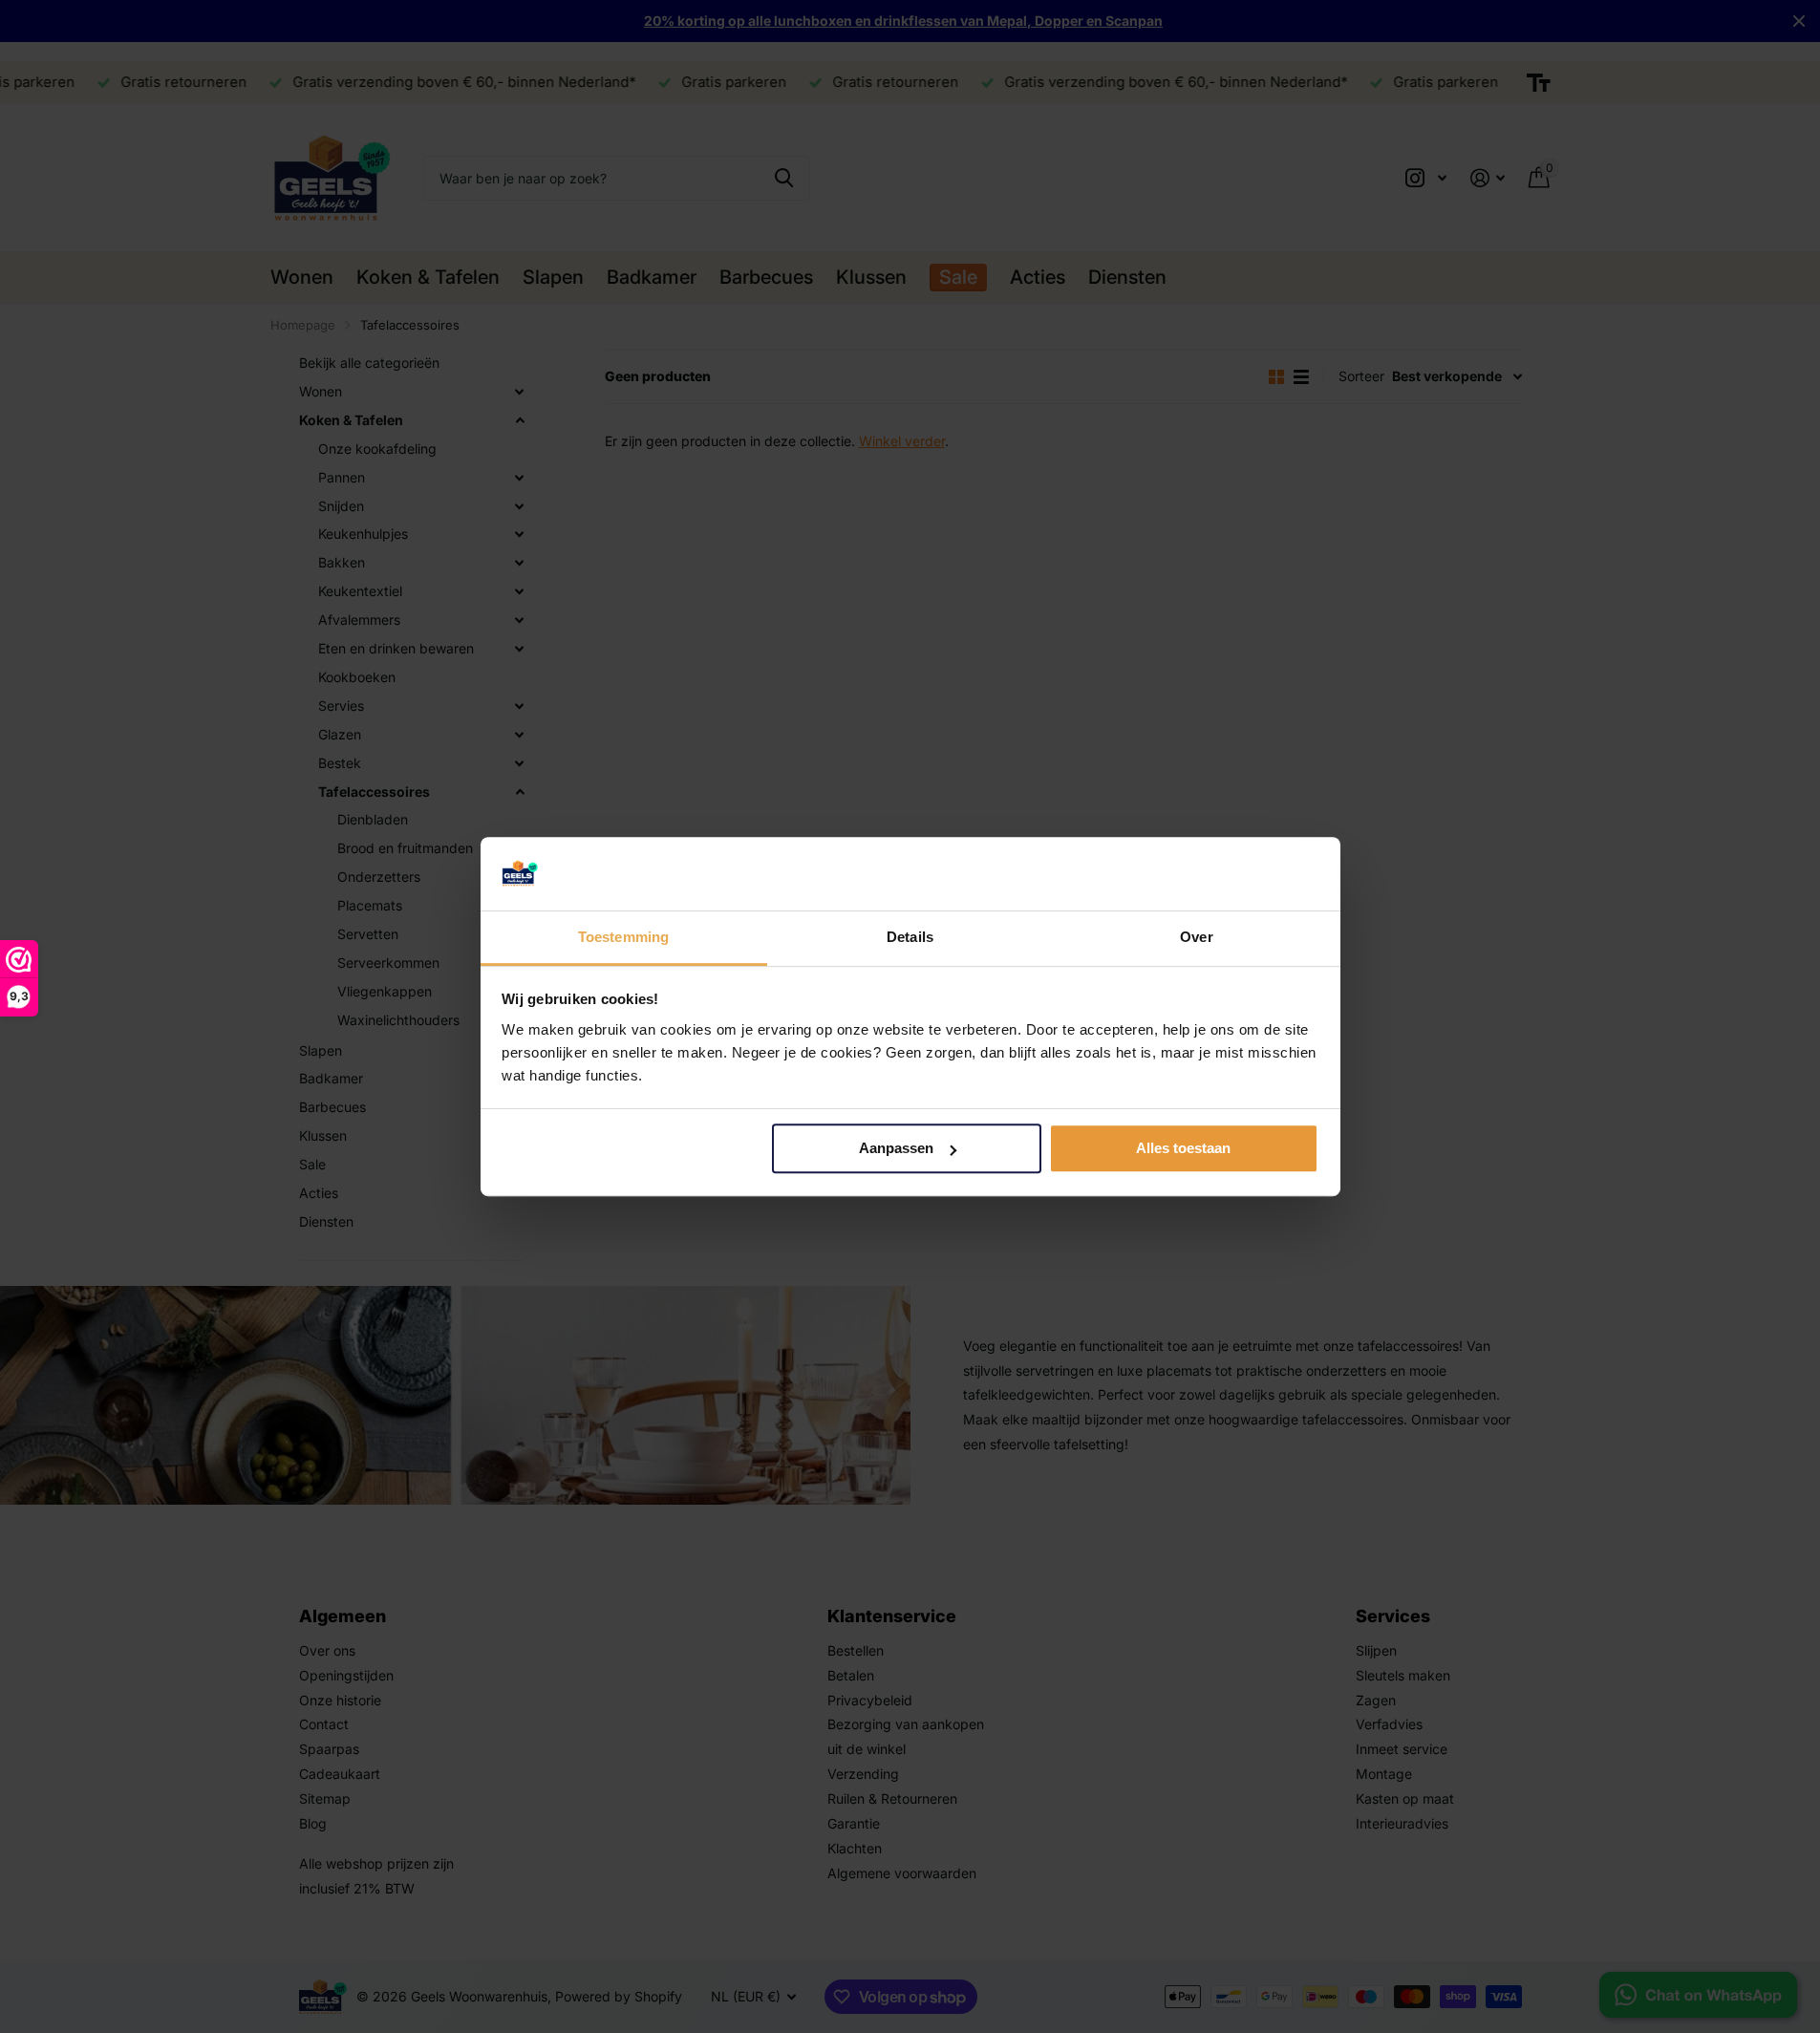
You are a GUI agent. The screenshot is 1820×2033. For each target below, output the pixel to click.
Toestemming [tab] (623, 937)
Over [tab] (1196, 937)
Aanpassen (896, 1149)
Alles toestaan (1183, 1149)
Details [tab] (910, 937)
